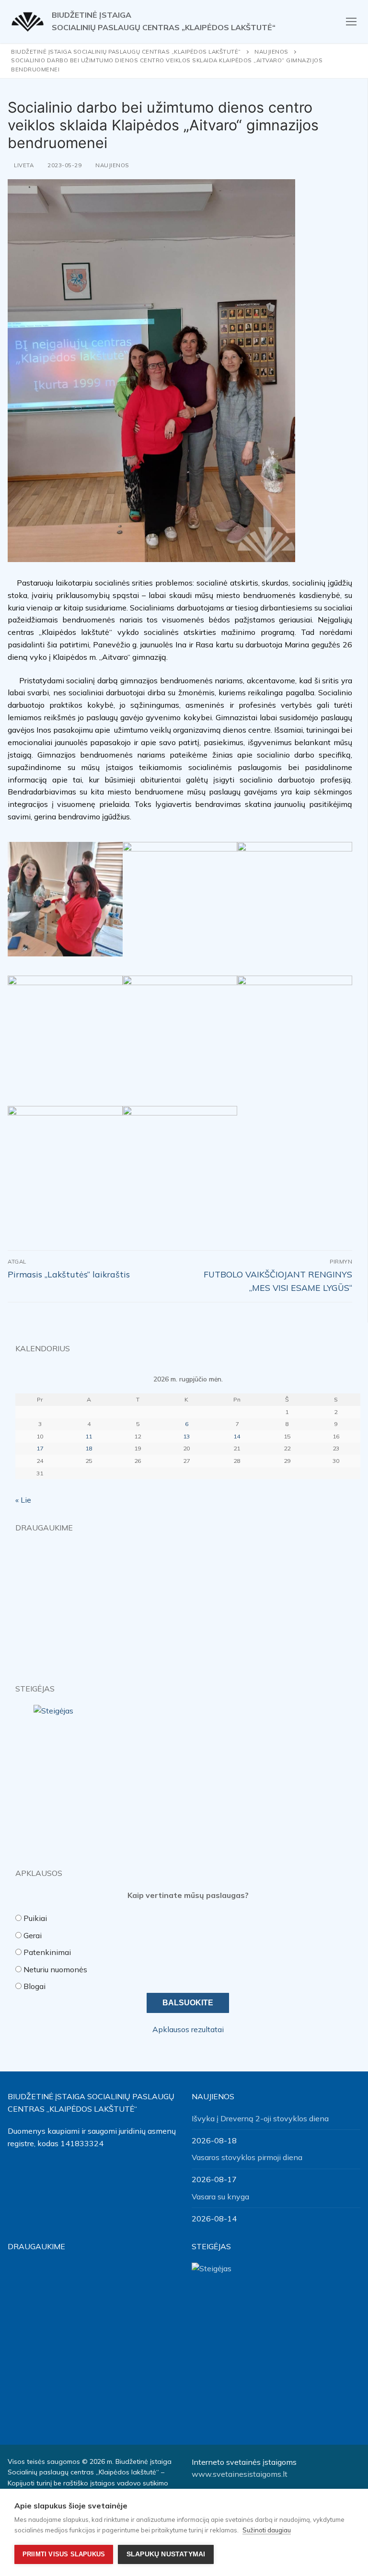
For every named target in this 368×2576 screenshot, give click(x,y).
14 (237, 1436)
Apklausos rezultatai (188, 2029)
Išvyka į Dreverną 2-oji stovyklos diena (260, 2118)
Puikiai (35, 1918)
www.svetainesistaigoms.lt (240, 2474)
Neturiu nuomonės (55, 1969)
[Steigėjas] (188, 1778)
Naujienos (112, 165)
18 (89, 1448)
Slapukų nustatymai (166, 2554)
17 (40, 1448)
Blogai (34, 1986)
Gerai (33, 1935)
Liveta (23, 165)
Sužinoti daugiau (267, 2530)
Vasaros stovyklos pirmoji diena (247, 2157)
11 (89, 1436)
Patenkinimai (47, 1952)
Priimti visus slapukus (64, 2554)
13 (186, 1436)
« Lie (23, 1500)
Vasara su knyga (220, 2196)
